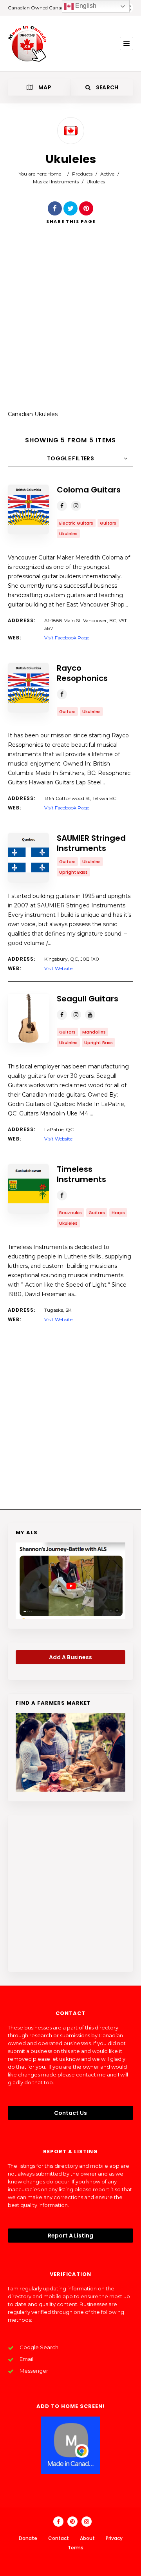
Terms (76, 2548)
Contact (59, 2538)
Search (106, 87)
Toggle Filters (70, 458)
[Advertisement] (70, 323)
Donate (28, 2538)
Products (82, 174)
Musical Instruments (56, 182)
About (87, 2538)
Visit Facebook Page (67, 638)
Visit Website (58, 968)
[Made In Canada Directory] (27, 43)
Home (54, 174)
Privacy (114, 2538)
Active (107, 174)
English (85, 6)
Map (44, 87)
